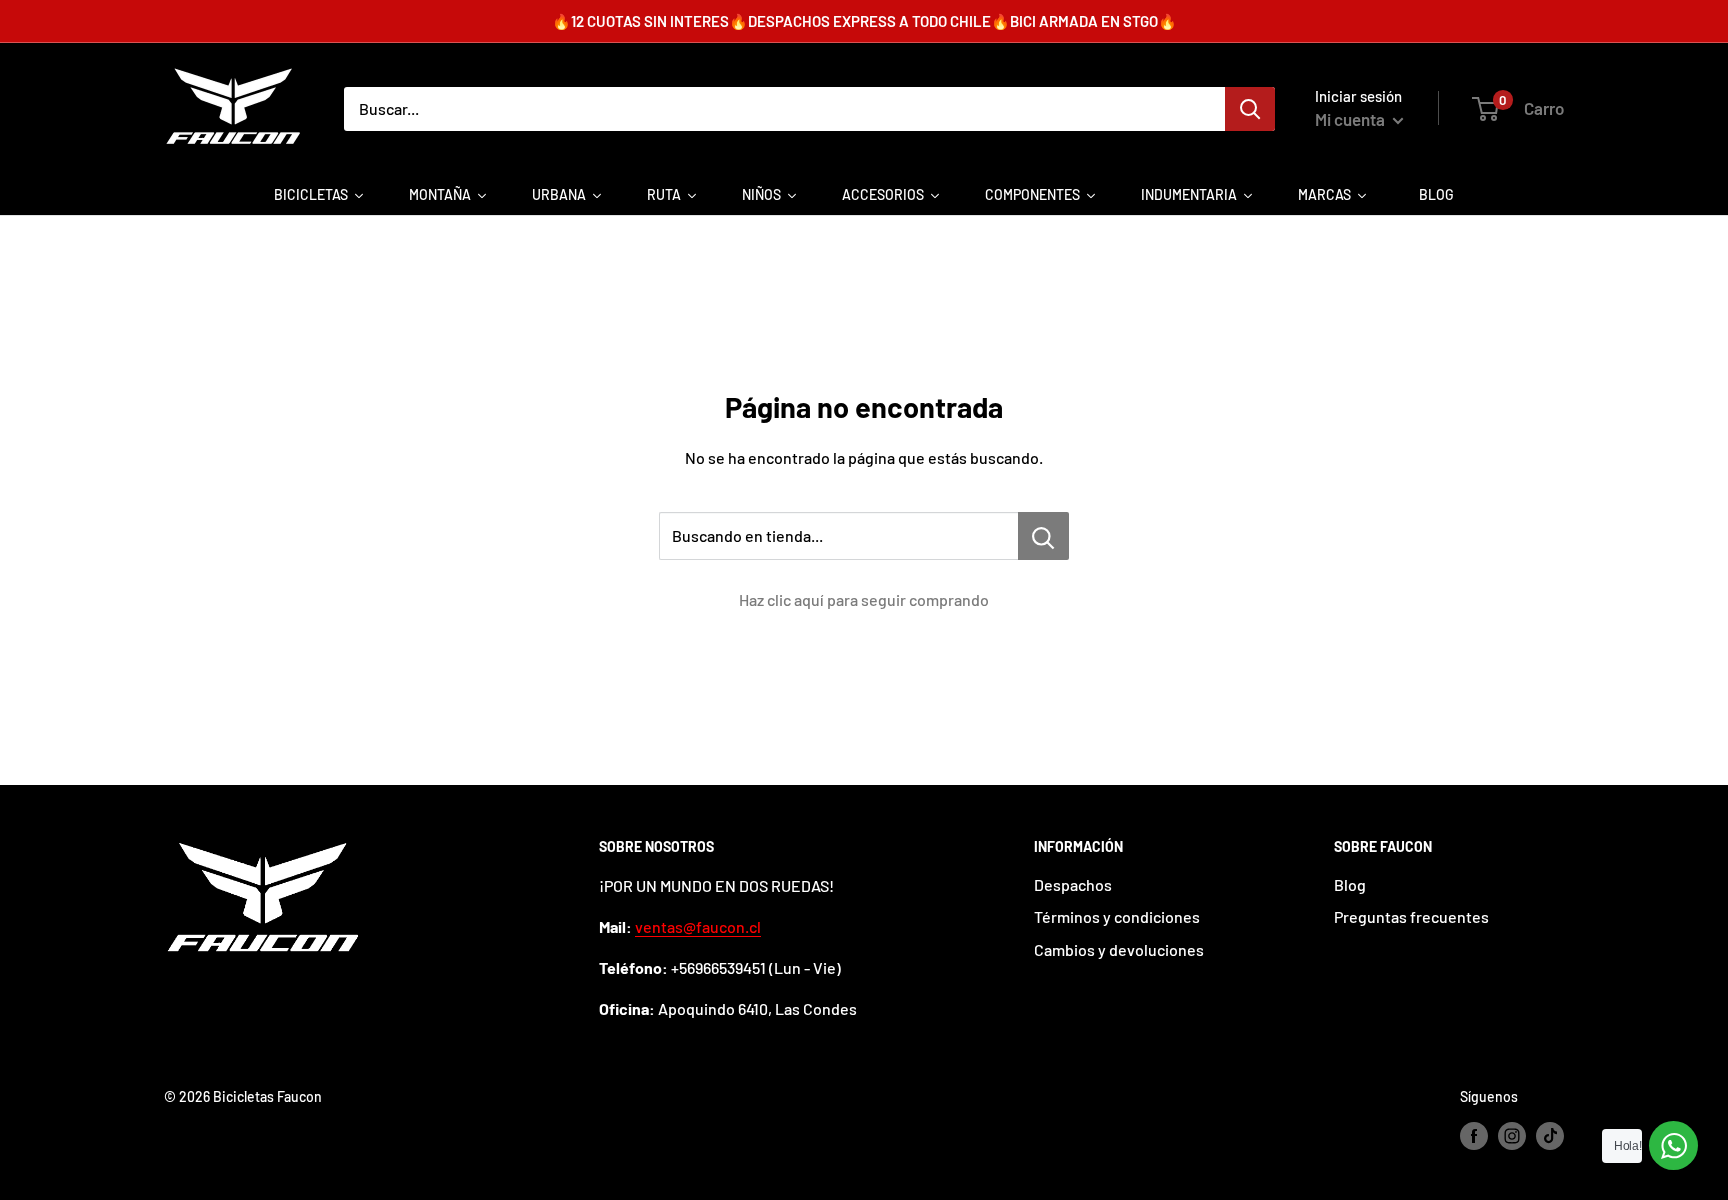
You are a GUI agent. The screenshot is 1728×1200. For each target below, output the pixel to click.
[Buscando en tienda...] (1043, 536)
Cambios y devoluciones (1119, 949)
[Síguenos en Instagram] (1512, 1136)
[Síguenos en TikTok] (1550, 1136)
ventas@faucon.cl (698, 926)
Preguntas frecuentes (1411, 916)
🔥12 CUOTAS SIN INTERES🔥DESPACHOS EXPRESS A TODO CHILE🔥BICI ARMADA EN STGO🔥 (864, 21)
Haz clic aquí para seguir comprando (864, 599)
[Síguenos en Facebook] (1474, 1136)
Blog (1350, 884)
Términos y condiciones (1117, 916)
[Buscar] (1250, 109)
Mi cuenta (1351, 119)
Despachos (1073, 884)
